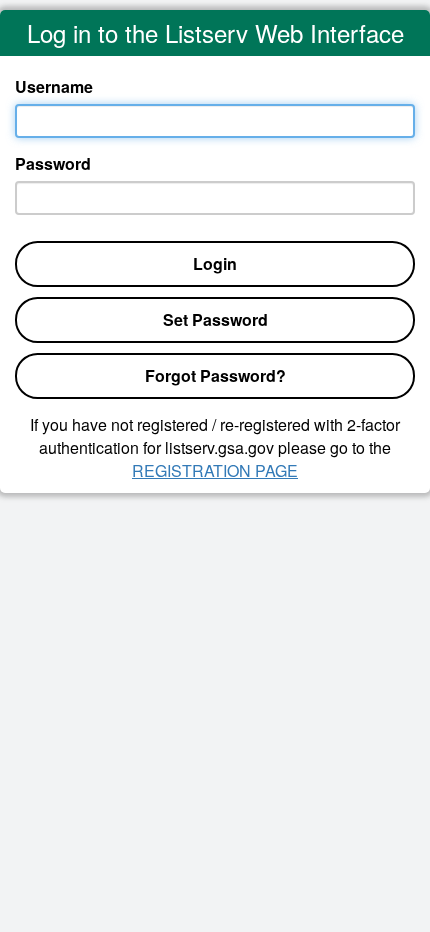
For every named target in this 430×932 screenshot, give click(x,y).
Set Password (215, 319)
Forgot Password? (215, 375)
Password (53, 164)
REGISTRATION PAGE (215, 470)
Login (215, 263)
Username (54, 87)
